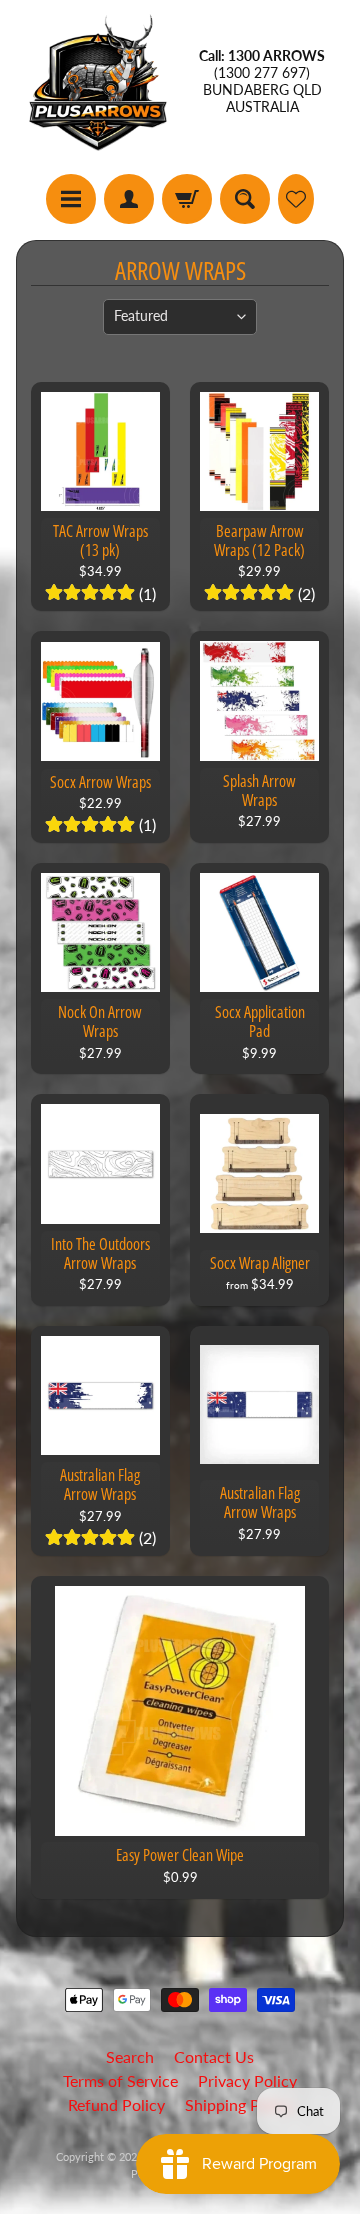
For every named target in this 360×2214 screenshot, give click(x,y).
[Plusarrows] (98, 82)
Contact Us (214, 2056)
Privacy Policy (247, 2080)
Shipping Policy (239, 2104)
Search (130, 2056)
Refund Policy (116, 2104)
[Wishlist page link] (296, 199)
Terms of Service (120, 2080)
